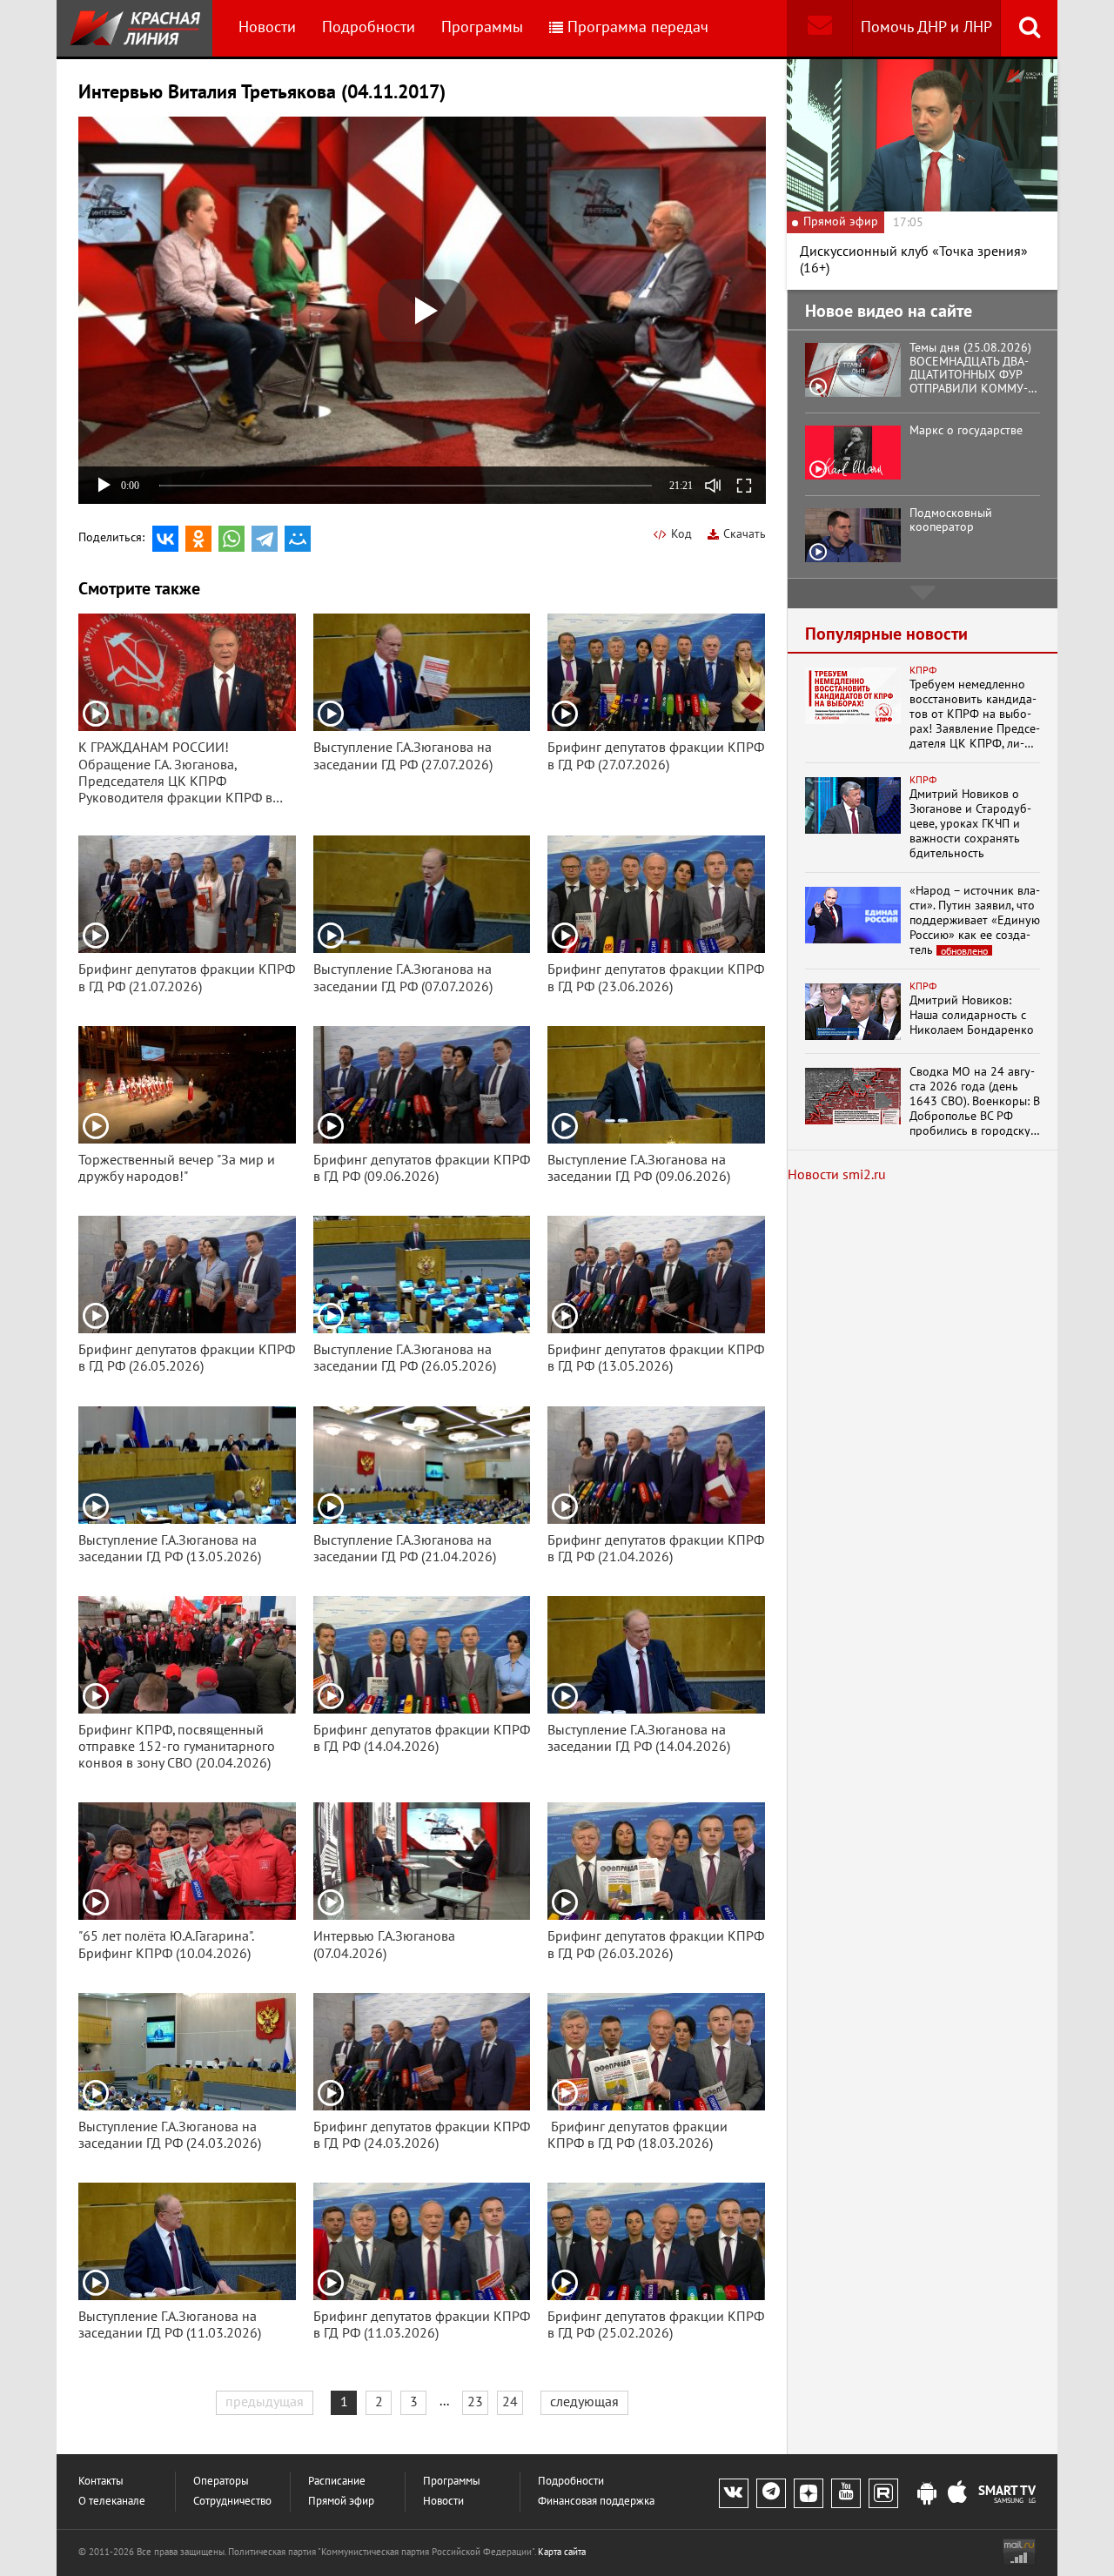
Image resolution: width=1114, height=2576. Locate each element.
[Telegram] (265, 539)
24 (510, 2402)
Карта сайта (562, 2552)
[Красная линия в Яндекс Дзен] (809, 2493)
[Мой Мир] (298, 539)
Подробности (369, 27)
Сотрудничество (232, 2502)
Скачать (745, 534)
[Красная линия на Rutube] (883, 2493)
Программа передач (638, 27)
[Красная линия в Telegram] (771, 2493)
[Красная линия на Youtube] (846, 2493)
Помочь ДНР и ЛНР (926, 27)
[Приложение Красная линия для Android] (927, 2494)
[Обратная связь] (819, 28)
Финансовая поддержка (596, 2502)
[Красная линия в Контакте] (734, 2493)
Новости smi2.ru (837, 1175)
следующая (584, 2402)
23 (475, 2402)
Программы (482, 27)
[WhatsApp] (232, 539)
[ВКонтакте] (165, 539)
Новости (267, 27)
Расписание (337, 2482)
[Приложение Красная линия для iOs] (957, 2494)
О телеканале (112, 2502)
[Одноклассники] (198, 539)
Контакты (101, 2482)
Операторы (221, 2482)
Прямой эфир (341, 2502)
